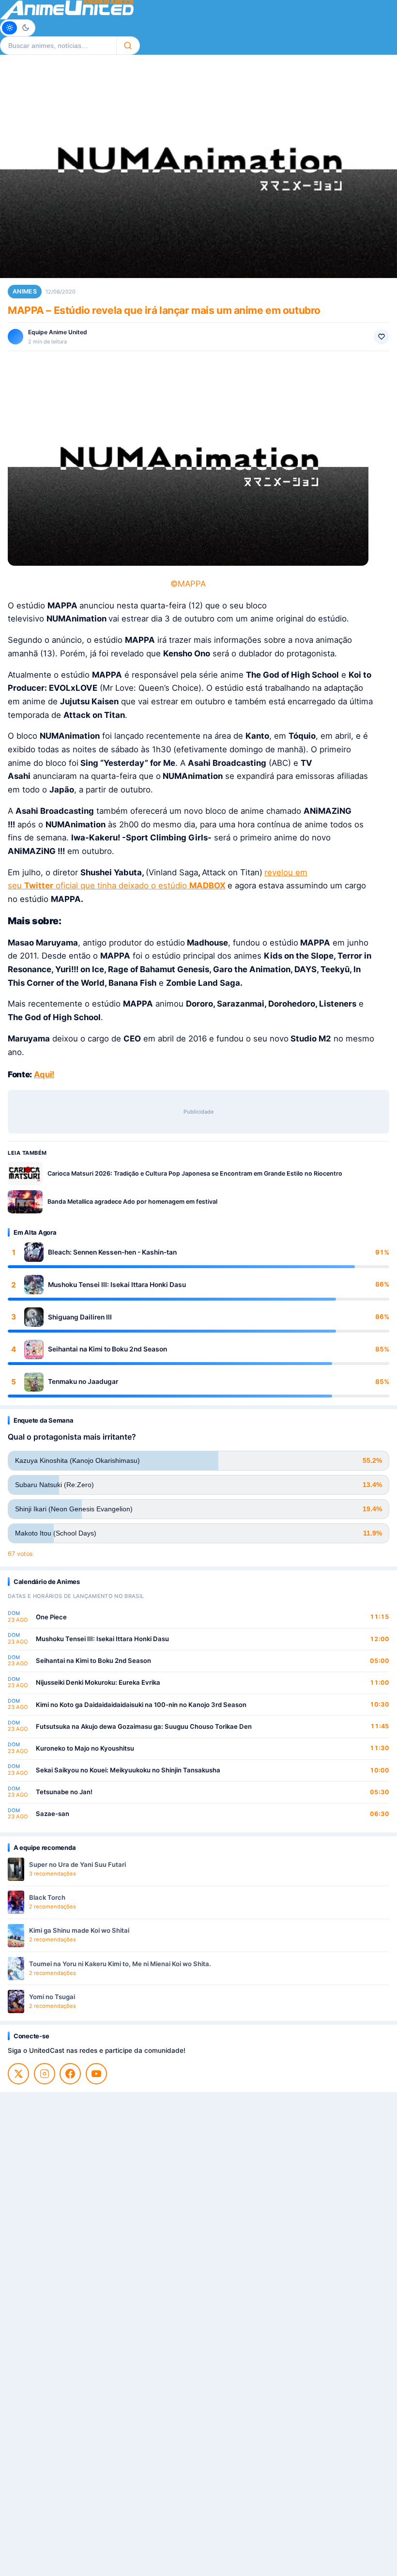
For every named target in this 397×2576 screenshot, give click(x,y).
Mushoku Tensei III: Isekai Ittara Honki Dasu (117, 1285)
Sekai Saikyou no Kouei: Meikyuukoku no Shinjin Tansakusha (128, 1770)
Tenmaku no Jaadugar (83, 1381)
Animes (25, 291)
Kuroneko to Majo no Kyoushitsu (85, 1748)
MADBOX (207, 885)
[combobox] (58, 46)
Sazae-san (53, 1814)
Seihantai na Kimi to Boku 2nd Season (107, 1349)
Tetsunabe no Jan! (64, 1792)
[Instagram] (45, 2074)
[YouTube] (96, 2074)
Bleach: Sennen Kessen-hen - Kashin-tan (112, 1252)
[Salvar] (382, 337)
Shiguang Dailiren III (80, 1317)
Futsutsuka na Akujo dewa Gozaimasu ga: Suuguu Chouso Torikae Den (144, 1726)
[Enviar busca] (128, 46)
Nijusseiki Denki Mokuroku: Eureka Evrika (98, 1682)
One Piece (51, 1617)
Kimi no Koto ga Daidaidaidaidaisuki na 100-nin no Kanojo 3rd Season (141, 1705)
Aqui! (44, 1074)
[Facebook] (70, 2074)
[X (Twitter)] (18, 2074)
